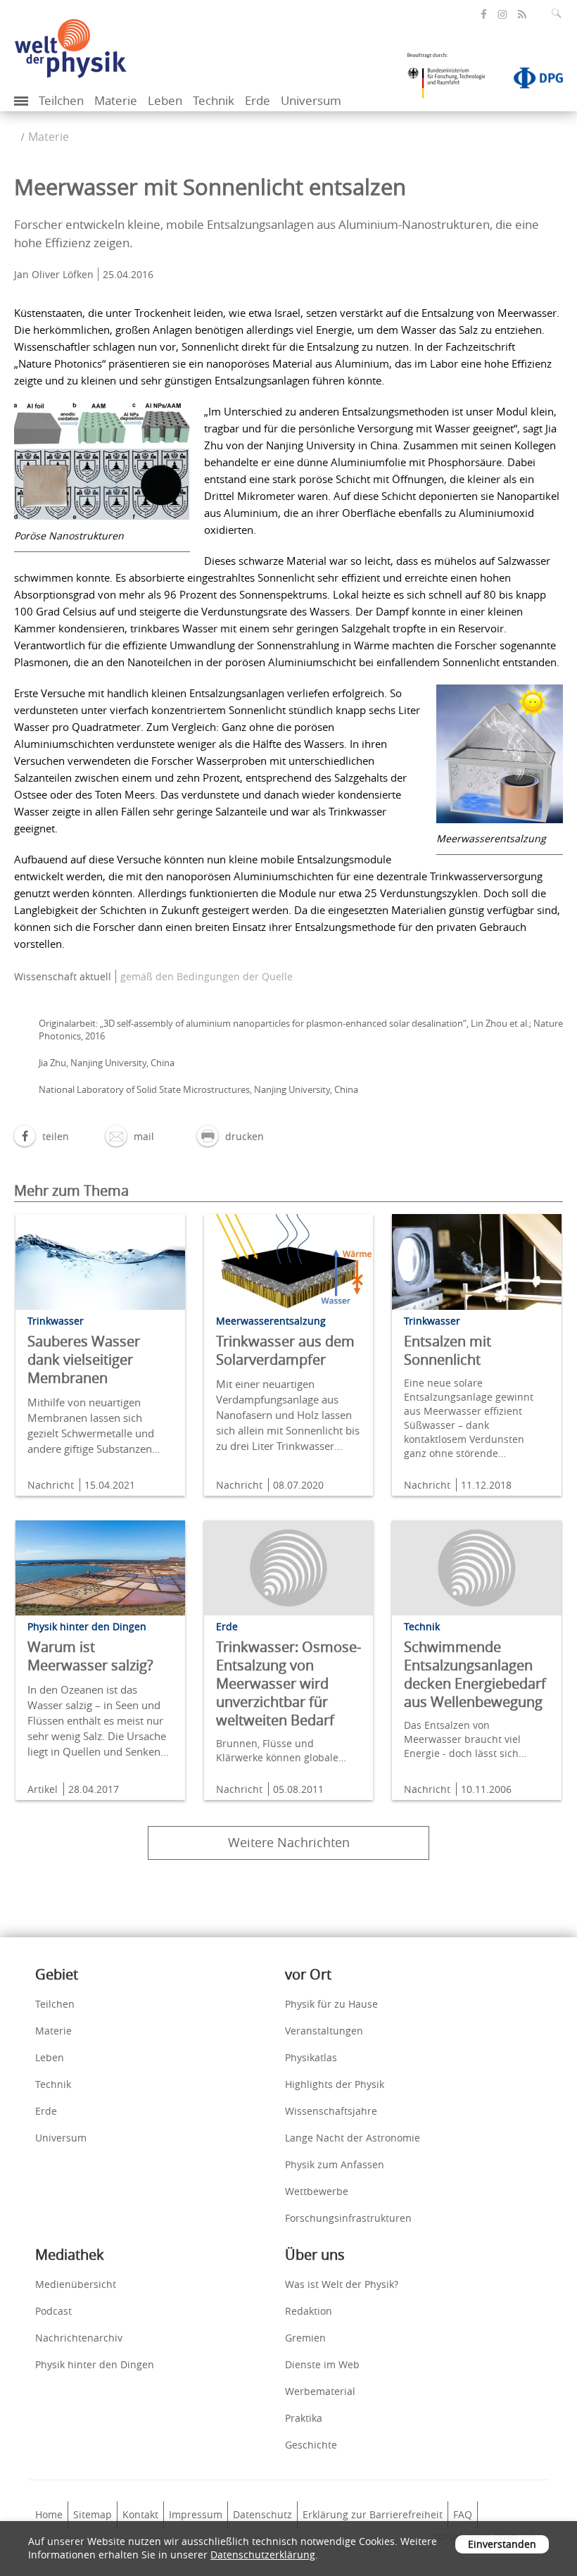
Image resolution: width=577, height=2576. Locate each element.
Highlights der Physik (335, 2084)
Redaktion (309, 2311)
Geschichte (311, 2445)
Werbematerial (320, 2391)
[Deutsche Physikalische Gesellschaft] (531, 81)
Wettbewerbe (317, 2191)
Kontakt (140, 2514)
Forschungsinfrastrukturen (348, 2218)
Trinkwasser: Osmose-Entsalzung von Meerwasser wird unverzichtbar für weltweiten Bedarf (288, 1683)
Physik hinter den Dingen (95, 2364)
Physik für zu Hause (331, 2004)
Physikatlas (311, 2057)
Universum (311, 100)
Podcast (53, 2311)
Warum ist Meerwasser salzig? (90, 1656)
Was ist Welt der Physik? (342, 2284)
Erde (258, 100)
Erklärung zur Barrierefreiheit (373, 2514)
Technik (214, 100)
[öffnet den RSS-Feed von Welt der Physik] (522, 14)
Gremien (305, 2338)
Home (49, 2514)
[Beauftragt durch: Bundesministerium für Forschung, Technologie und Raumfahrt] (452, 80)
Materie (116, 100)
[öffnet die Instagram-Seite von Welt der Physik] (502, 15)
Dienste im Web (322, 2364)
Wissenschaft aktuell (63, 976)
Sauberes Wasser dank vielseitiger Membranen (84, 1359)
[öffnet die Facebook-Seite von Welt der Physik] (484, 14)
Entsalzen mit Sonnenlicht (448, 1350)
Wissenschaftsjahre (331, 2111)
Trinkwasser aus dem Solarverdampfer (285, 1350)
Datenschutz (262, 2514)
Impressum (196, 2514)
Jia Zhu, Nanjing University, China (107, 1063)
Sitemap (93, 2514)
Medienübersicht (76, 2284)
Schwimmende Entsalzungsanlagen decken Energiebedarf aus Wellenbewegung (475, 1674)
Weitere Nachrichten (289, 1842)
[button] (42, 1136)
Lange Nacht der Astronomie (353, 2138)
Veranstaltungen (324, 2031)
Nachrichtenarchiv (79, 2338)
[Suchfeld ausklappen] (559, 13)
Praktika (304, 2418)
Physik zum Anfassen (335, 2164)
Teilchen (61, 100)
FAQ (463, 2514)
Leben (165, 100)
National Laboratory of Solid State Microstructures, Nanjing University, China (198, 1089)
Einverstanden (502, 2544)
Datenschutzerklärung (263, 2555)
